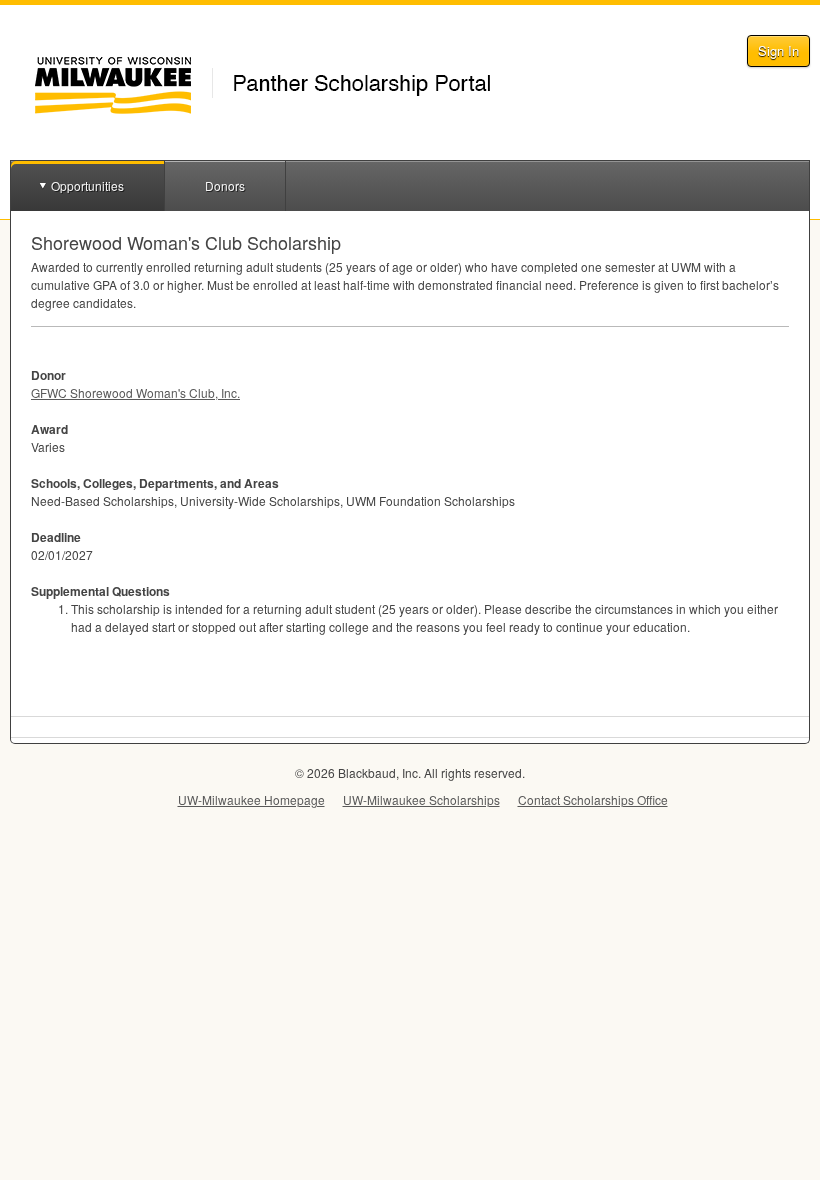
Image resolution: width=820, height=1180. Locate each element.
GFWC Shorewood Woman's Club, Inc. (135, 392)
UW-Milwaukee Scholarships (421, 799)
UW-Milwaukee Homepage (251, 799)
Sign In (778, 50)
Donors (225, 185)
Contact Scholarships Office (593, 799)
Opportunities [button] (87, 185)
